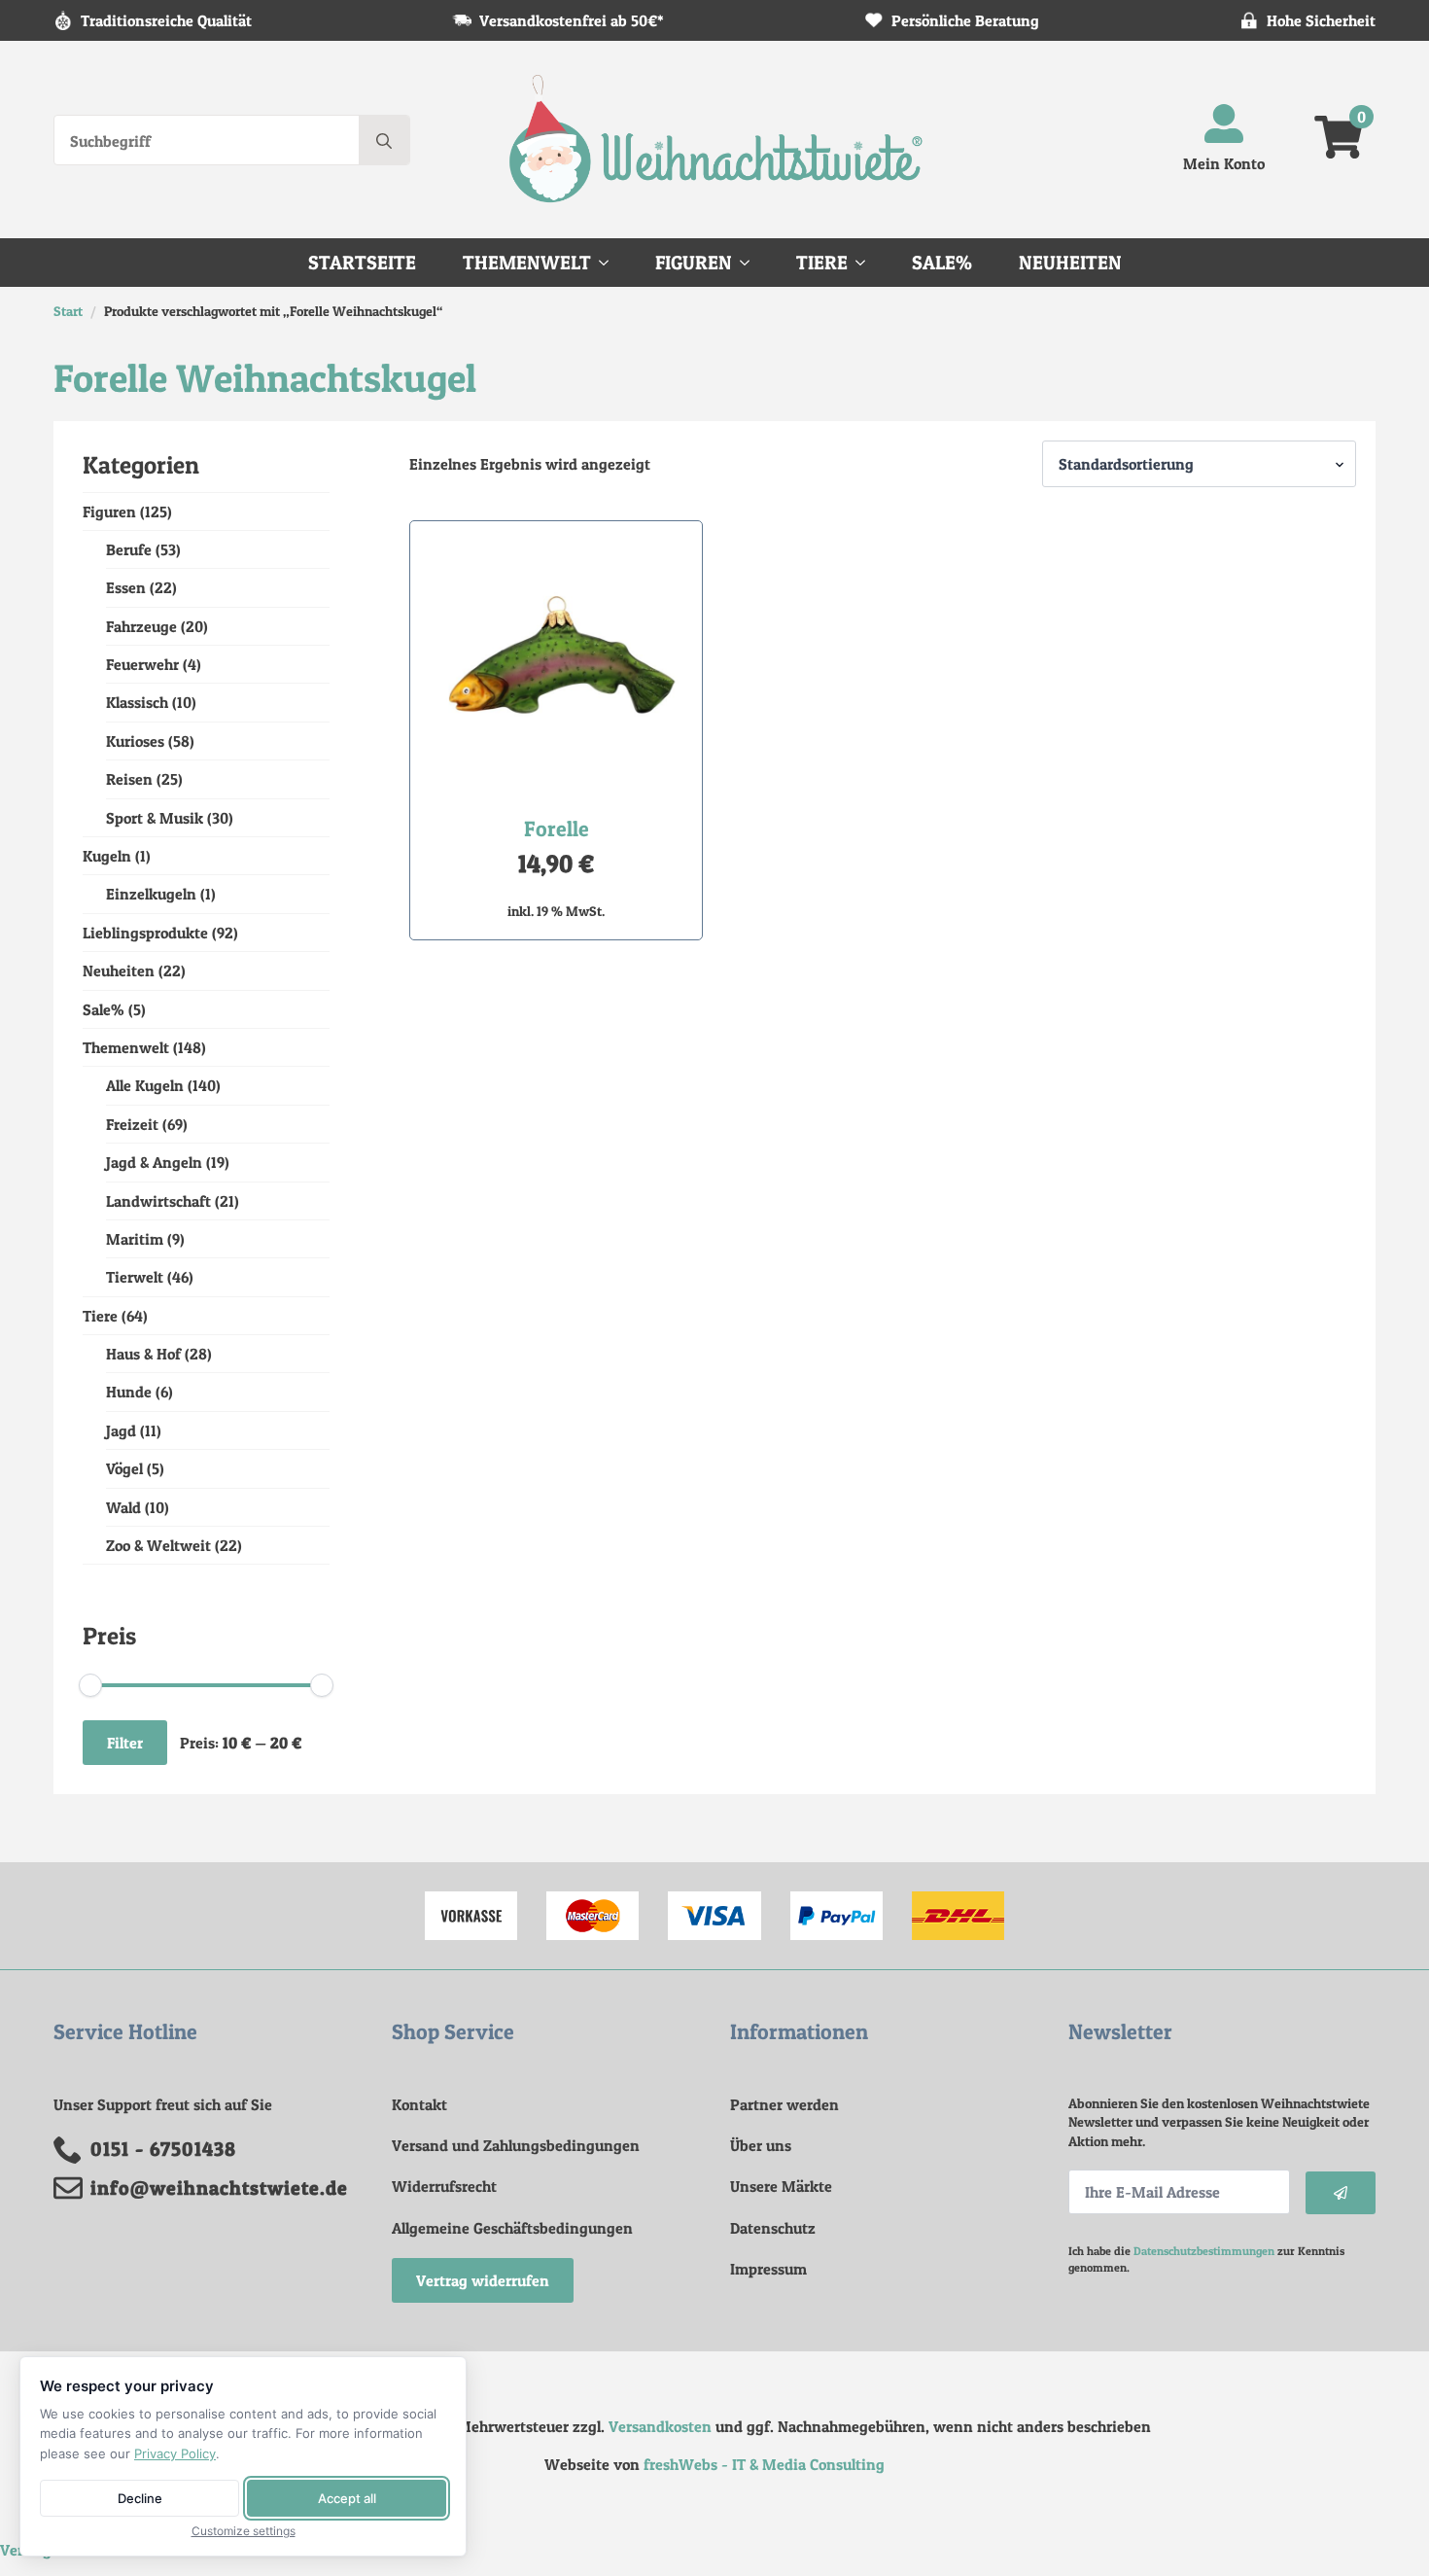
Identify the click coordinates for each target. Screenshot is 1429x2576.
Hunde (129, 1392)
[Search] (384, 141)
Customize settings (244, 2531)
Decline (140, 2498)
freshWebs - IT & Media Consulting (764, 2464)
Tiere (822, 263)
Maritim (135, 1239)
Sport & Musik (155, 818)
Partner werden (784, 2104)
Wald (123, 1507)
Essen (126, 587)
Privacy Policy (175, 2453)
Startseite (362, 263)
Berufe (129, 549)
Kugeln (107, 856)
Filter (125, 1743)
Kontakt (419, 2104)
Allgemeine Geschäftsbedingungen (512, 2228)
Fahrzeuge (141, 626)
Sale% (942, 263)
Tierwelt (135, 1277)
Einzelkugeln (151, 894)
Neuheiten (1070, 263)
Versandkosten (660, 2426)
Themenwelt (527, 263)
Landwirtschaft (158, 1201)
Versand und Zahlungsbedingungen (516, 2145)
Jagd (121, 1430)
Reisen (129, 779)
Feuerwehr (142, 664)
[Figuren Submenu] (750, 263)
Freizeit (132, 1124)
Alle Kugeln (145, 1085)
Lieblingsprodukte (145, 933)
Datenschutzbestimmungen (1204, 2251)
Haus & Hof (143, 1354)
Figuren (694, 263)
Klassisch (137, 702)
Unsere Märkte (781, 2186)
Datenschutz (773, 2228)
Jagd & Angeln (154, 1162)
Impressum (768, 2269)
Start (68, 311)
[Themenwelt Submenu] (610, 263)
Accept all (347, 2498)
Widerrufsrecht (444, 2186)
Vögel (124, 1468)
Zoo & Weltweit (158, 1545)
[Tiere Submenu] (866, 263)
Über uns (761, 2145)
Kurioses (135, 741)
